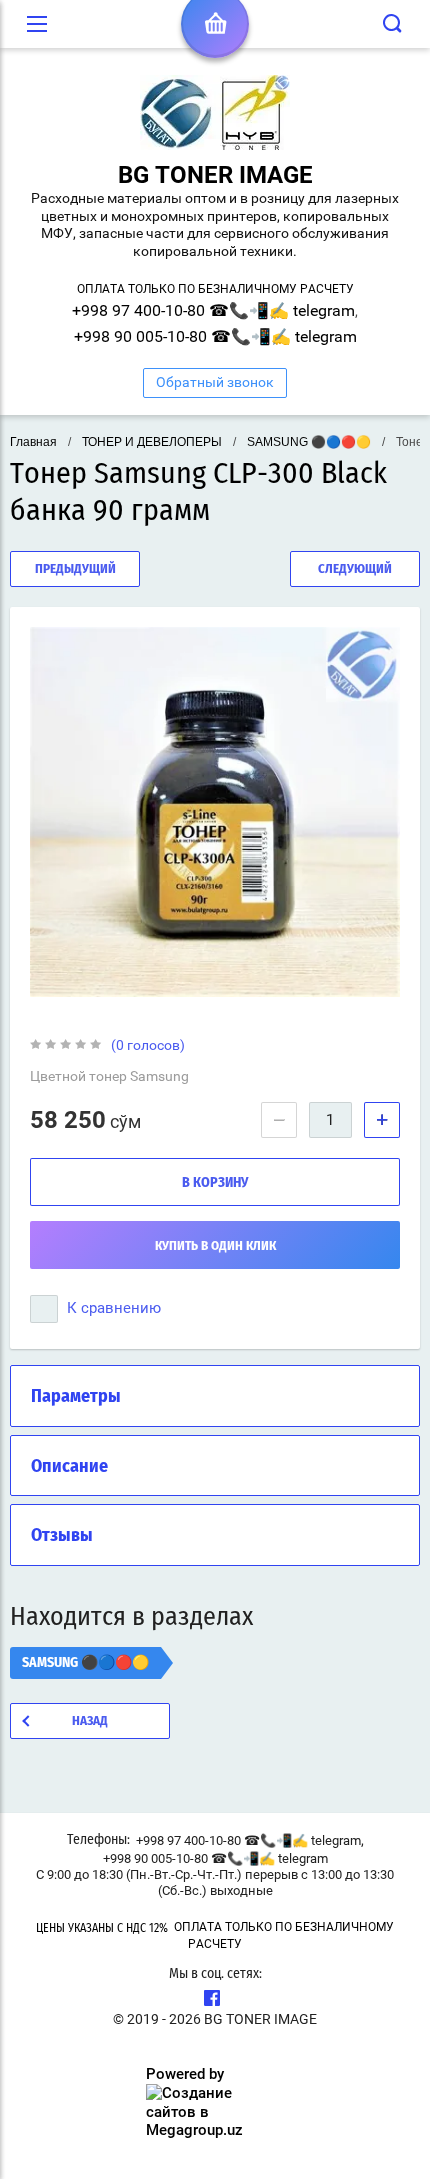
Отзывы (62, 1536)
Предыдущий (75, 569)
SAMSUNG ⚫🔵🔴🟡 (309, 442)
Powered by (185, 2074)
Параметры (76, 1397)
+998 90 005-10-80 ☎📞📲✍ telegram (215, 336)
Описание (69, 1467)
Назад (90, 1721)
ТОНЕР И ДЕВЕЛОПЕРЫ (152, 442)
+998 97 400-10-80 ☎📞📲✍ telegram (213, 310)
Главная (33, 442)
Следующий (355, 569)
